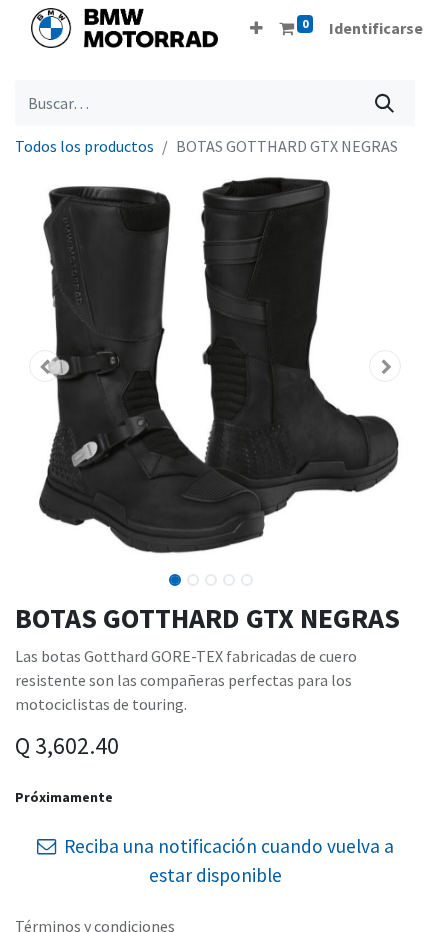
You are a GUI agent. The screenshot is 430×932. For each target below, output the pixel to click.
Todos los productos (84, 146)
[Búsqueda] (384, 103)
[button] (256, 28)
